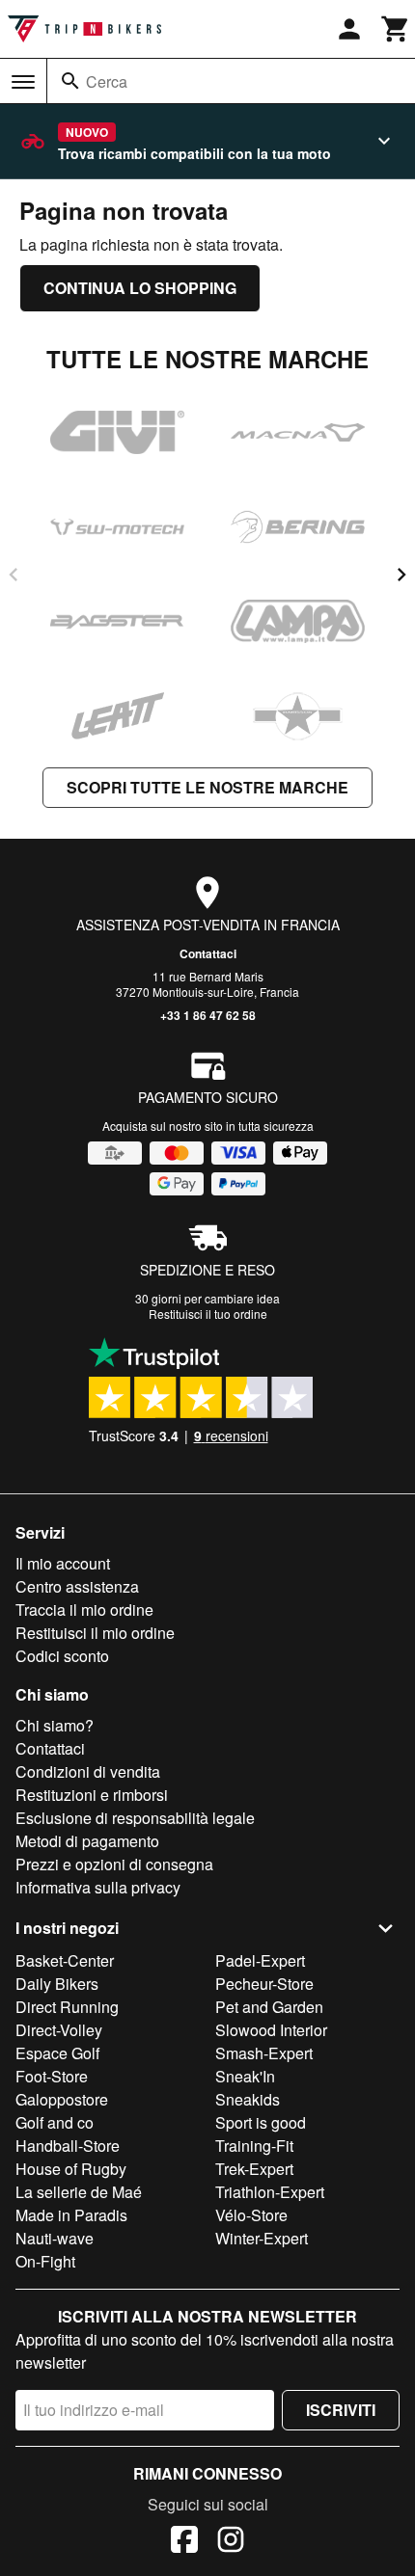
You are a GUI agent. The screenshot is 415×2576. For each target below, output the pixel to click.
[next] (401, 575)
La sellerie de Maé (79, 2192)
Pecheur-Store (264, 1984)
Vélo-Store (251, 2215)
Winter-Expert (262, 2238)
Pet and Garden (269, 2007)
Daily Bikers (57, 1984)
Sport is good (261, 2122)
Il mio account (63, 1563)
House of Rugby (71, 2169)
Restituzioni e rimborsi (92, 1795)
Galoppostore (62, 2099)
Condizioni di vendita (88, 1771)
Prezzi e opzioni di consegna (114, 1864)
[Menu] (23, 82)
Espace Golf (57, 2053)
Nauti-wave (55, 2238)
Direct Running (67, 2007)
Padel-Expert (260, 1960)
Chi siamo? (55, 1725)
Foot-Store (52, 2076)
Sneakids (248, 2099)
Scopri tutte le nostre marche (207, 787)
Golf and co (55, 2122)
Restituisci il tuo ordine (208, 1314)
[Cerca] (70, 81)
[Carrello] (396, 29)
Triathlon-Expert (270, 2192)
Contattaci (208, 953)
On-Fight (45, 2261)
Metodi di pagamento (87, 1841)
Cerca (107, 81)
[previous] (14, 575)
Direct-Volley (59, 2030)
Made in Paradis (71, 2215)
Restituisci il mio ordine (95, 1633)
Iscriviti (341, 2410)
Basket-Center (65, 1960)
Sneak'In (245, 2076)
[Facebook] (184, 2542)
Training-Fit (254, 2146)
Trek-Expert (254, 2169)
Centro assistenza (77, 1586)
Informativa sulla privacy (98, 1887)
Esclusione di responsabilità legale (135, 1818)
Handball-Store (68, 2146)
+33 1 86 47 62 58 (208, 1015)
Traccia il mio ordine (84, 1610)
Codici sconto (62, 1656)
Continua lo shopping (140, 288)
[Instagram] (231, 2542)
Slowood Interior (271, 2030)
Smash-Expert (264, 2053)
